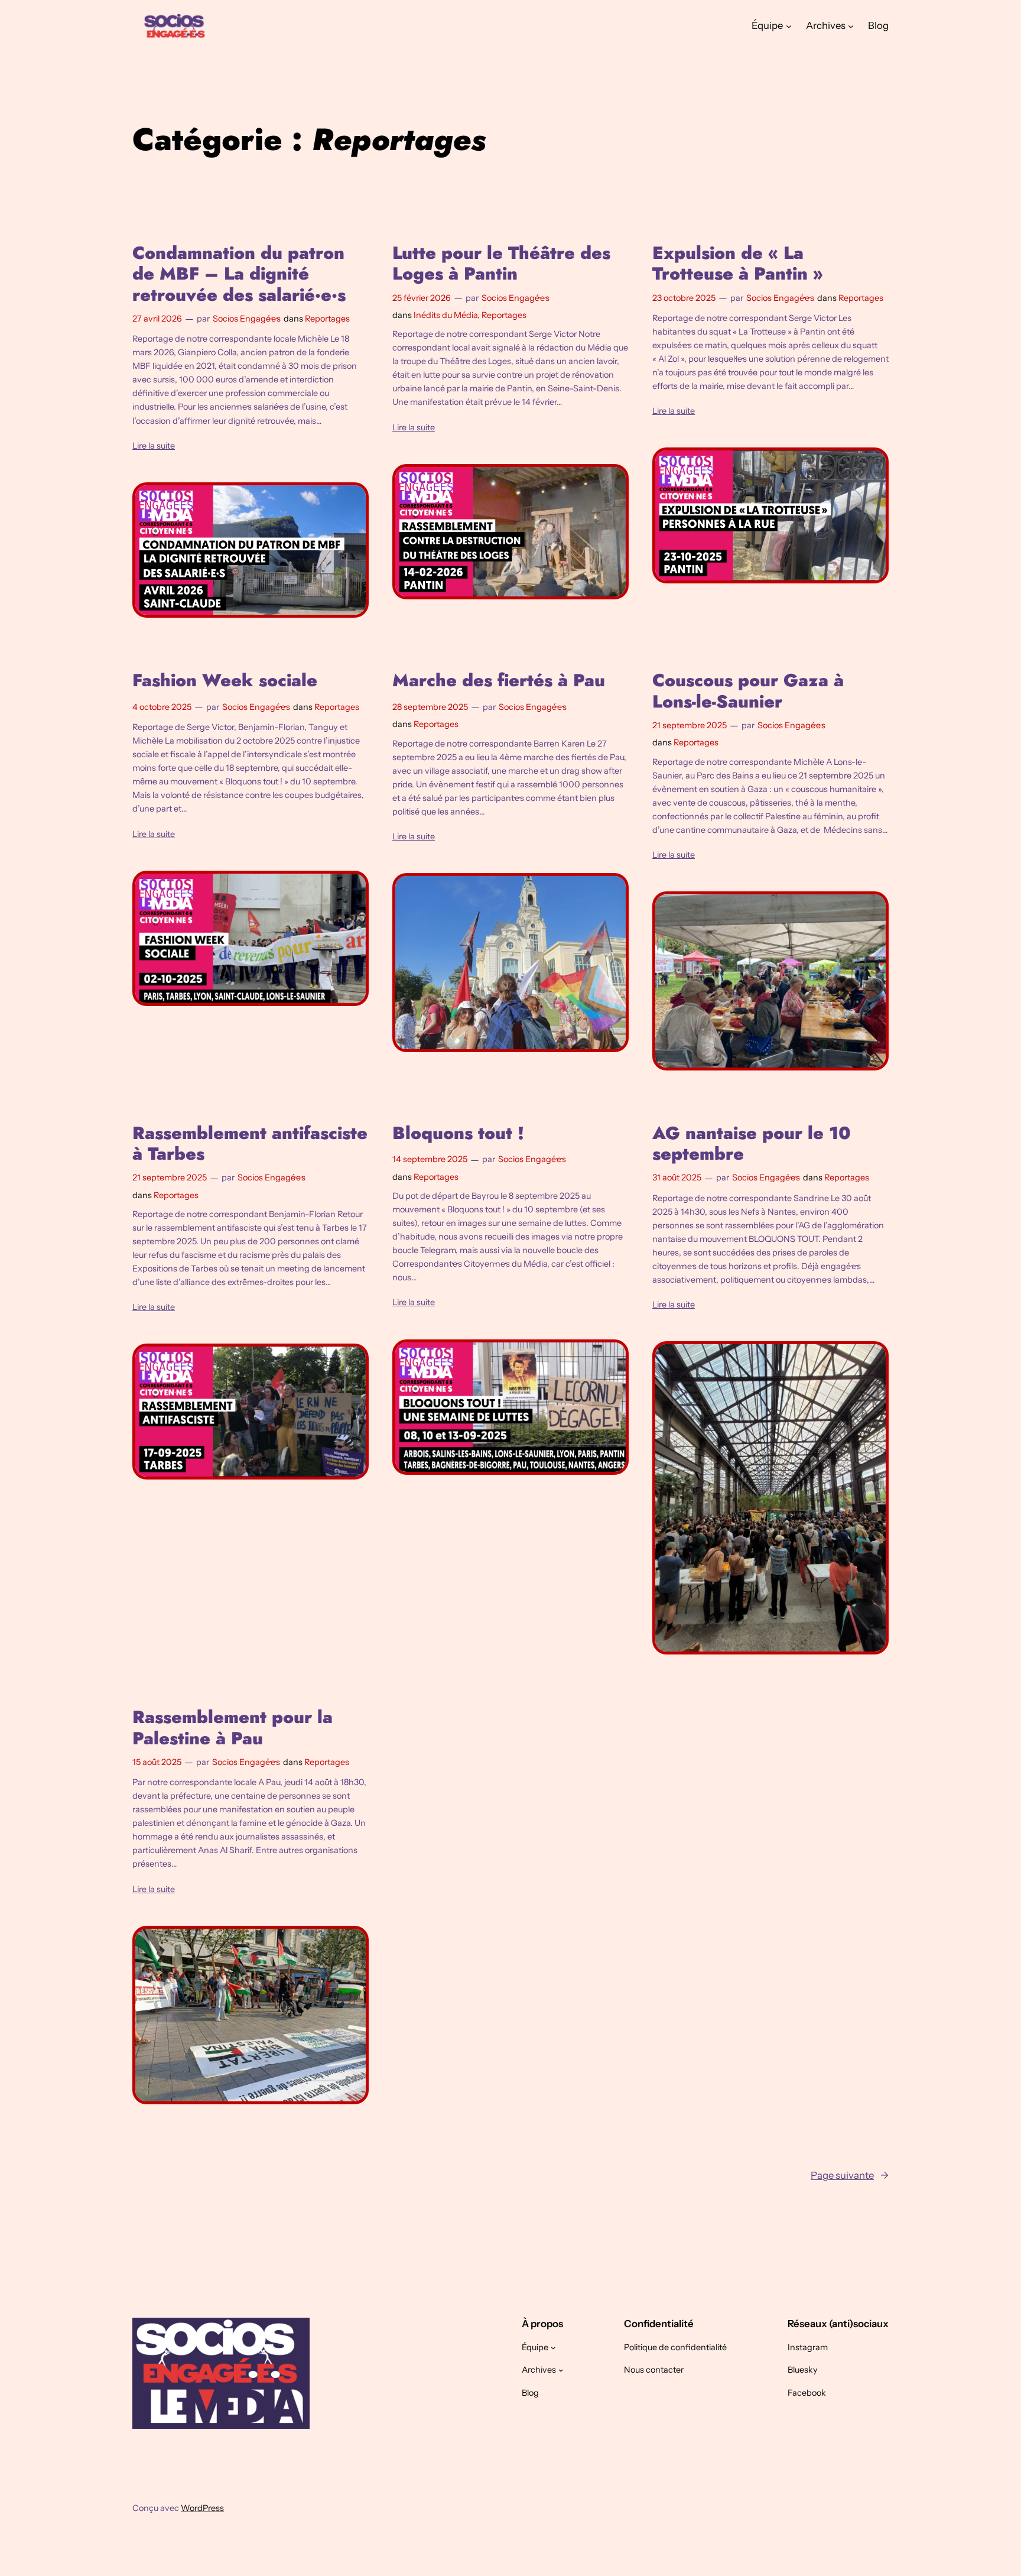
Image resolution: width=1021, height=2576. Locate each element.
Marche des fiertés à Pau (499, 680)
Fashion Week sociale (225, 680)
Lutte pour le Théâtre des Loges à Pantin (501, 263)
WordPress (202, 2508)
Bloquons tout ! (458, 1133)
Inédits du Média (446, 315)
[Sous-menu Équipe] (789, 25)
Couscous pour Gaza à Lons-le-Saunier (748, 691)
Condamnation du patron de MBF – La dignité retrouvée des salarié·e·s (239, 274)
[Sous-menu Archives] (851, 25)
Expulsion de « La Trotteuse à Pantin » (738, 263)
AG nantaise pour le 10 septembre (752, 1143)
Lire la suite (154, 446)
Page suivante (850, 2175)
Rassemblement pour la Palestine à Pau (233, 1727)
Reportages (327, 319)
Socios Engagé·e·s (247, 319)
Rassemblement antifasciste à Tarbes (250, 1143)
